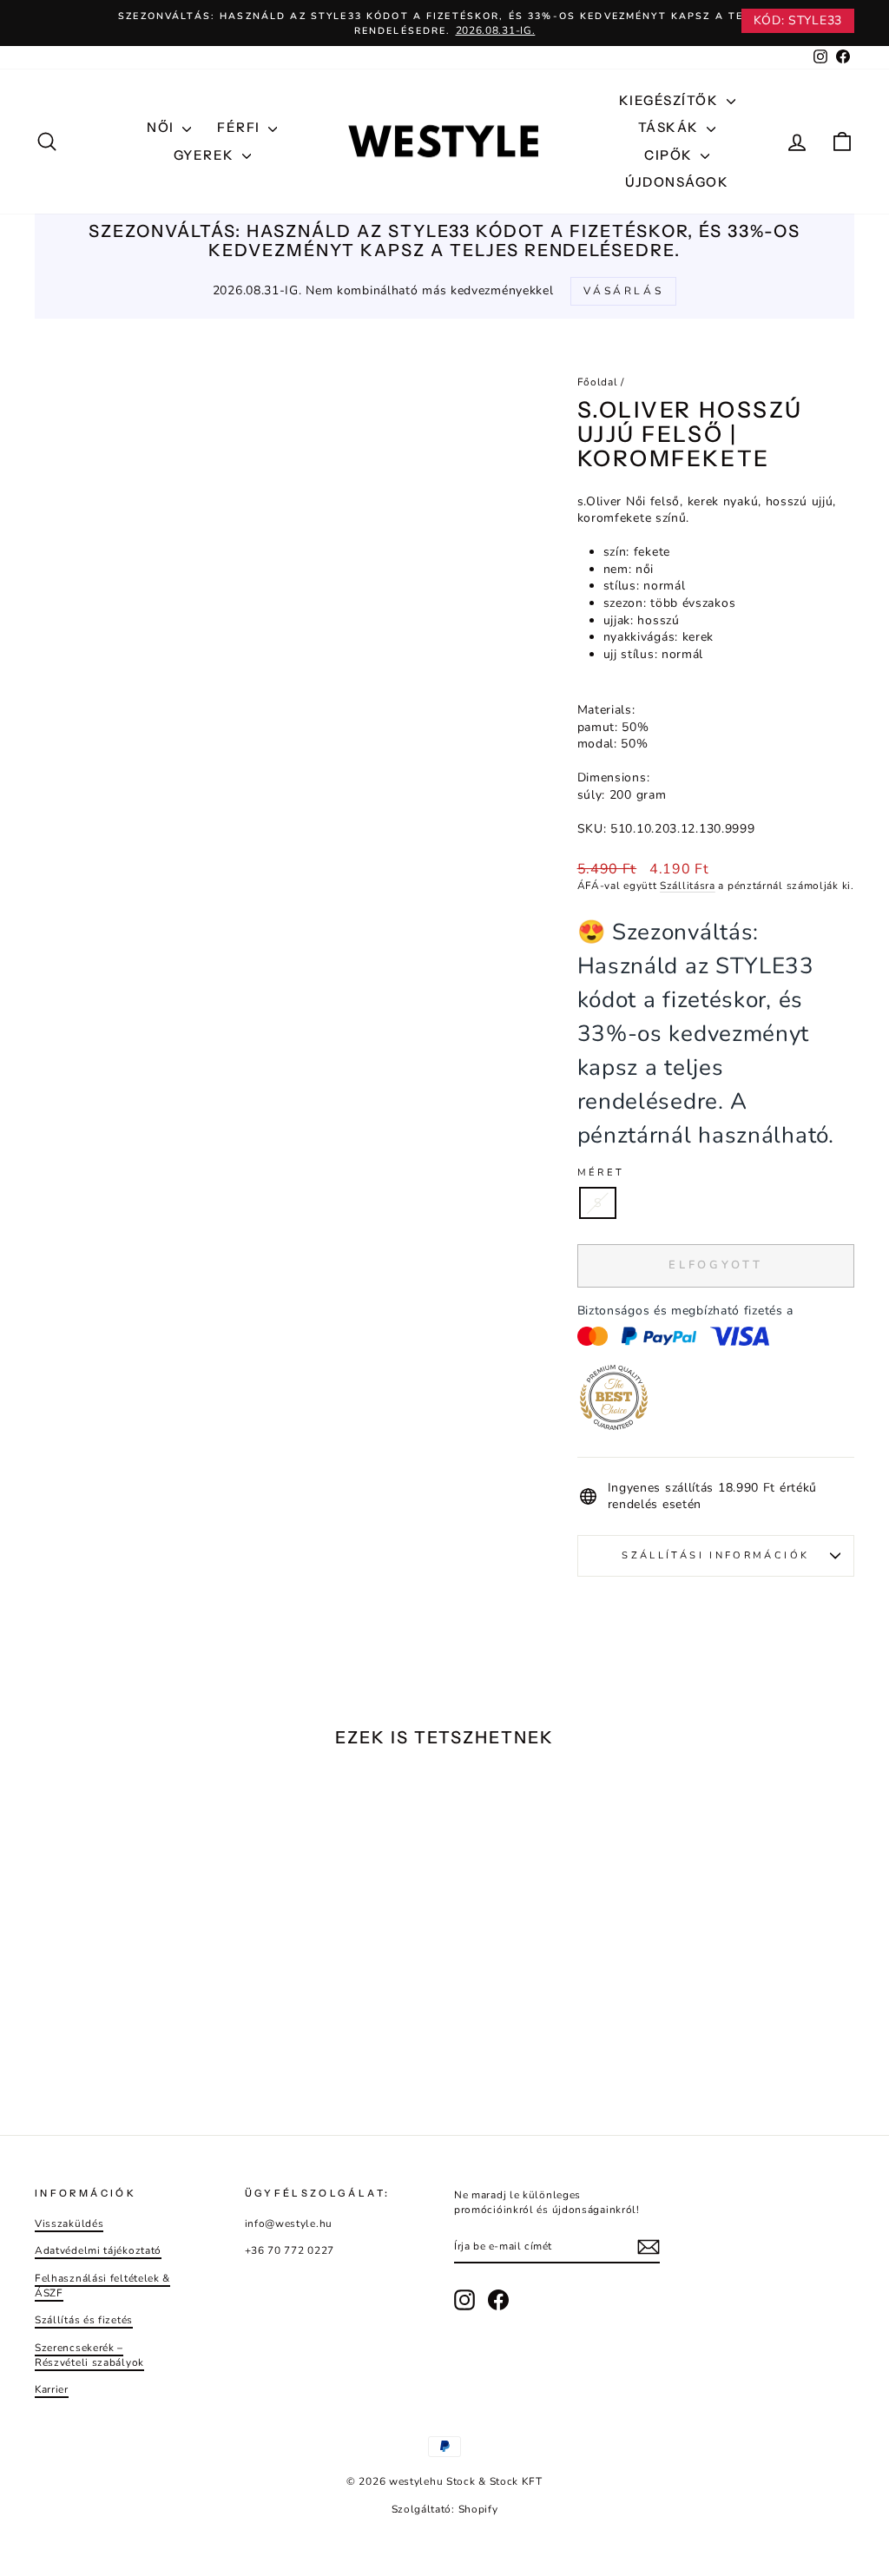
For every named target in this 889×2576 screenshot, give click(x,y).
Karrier (52, 2389)
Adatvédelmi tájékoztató (98, 2250)
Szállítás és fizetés (84, 2320)
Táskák (671, 127)
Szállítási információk (715, 1555)
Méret (601, 1173)
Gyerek (206, 155)
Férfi (240, 127)
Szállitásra (688, 886)
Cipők (670, 155)
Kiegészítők (671, 100)
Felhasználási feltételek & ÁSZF (102, 2286)
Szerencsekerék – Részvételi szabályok (89, 2355)
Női (162, 127)
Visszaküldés (69, 2224)
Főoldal (598, 382)
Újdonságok (677, 182)
